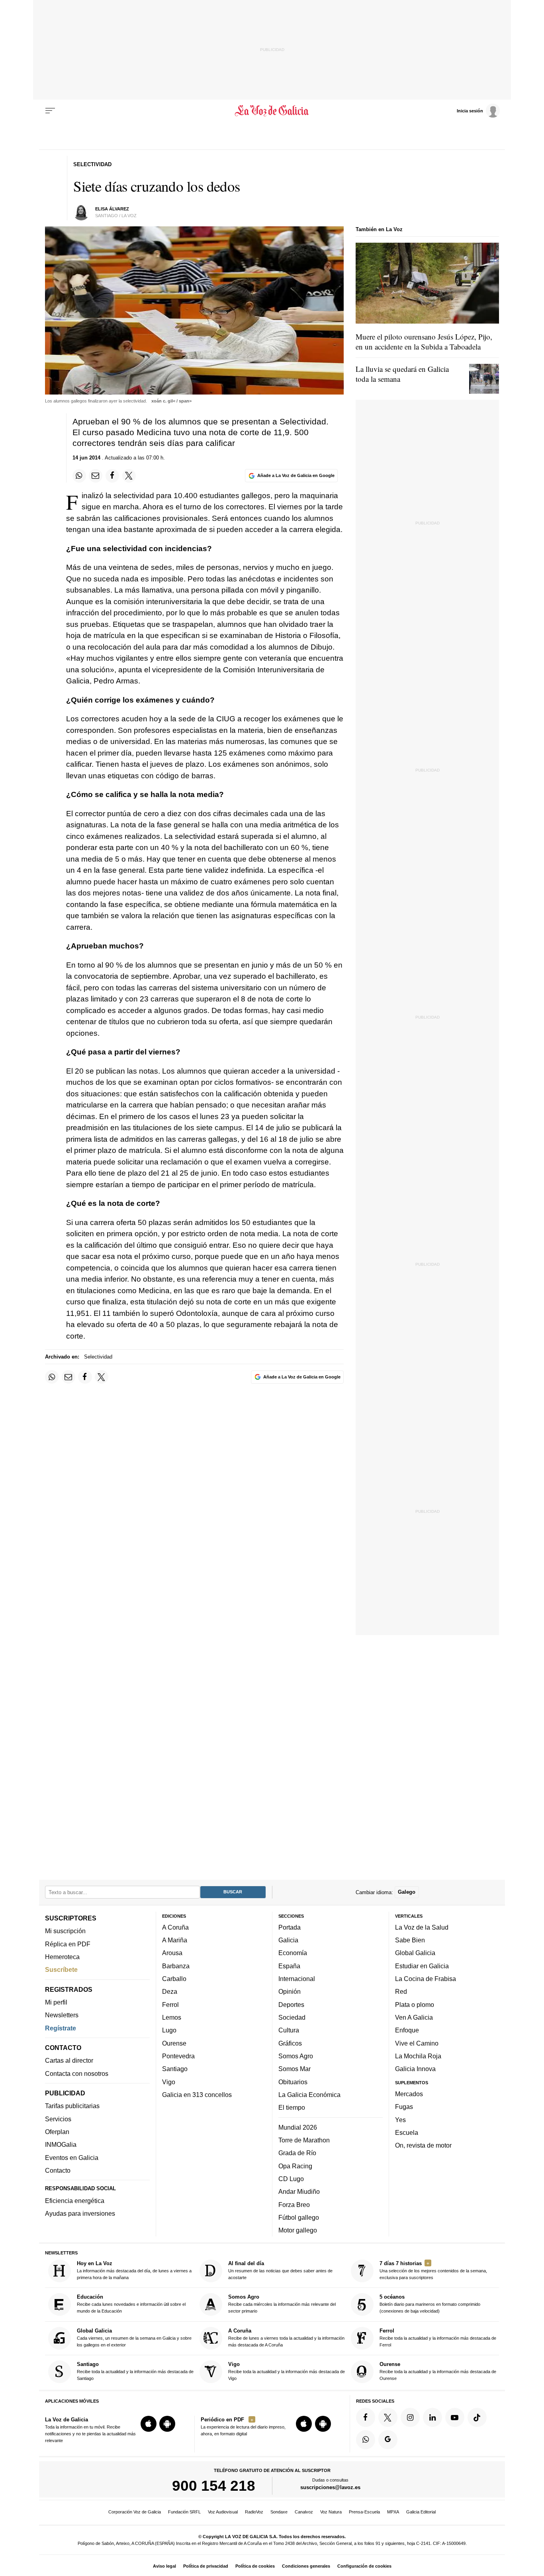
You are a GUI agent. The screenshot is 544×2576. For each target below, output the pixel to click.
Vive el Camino (417, 2043)
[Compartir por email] (96, 476)
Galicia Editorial (421, 2512)
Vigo (169, 2082)
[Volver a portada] (272, 111)
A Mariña (175, 1940)
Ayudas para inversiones (80, 2214)
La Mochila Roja (418, 2056)
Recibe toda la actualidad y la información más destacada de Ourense (438, 2371)
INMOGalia (61, 2145)
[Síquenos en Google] (388, 2440)
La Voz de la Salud (422, 1927)
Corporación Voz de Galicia (135, 2512)
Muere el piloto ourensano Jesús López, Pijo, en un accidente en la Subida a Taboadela (424, 342)
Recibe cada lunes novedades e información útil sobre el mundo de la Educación (131, 2304)
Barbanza (176, 1966)
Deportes (291, 2005)
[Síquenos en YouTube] (455, 2417)
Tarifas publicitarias (72, 2106)
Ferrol (170, 2005)
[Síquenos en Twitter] (388, 2417)
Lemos (172, 2017)
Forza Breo (294, 2205)
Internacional (297, 1979)
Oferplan (57, 2132)
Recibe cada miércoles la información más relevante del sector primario (282, 2304)
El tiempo (292, 2108)
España (289, 1966)
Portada (290, 1927)
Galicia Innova (415, 2069)
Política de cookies (255, 2566)
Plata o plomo (415, 2005)
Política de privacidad (206, 2566)
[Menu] (50, 111)
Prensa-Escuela (364, 2512)
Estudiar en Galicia (422, 1966)
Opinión (290, 1992)
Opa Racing (295, 2166)
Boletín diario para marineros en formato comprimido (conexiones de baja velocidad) (430, 2304)
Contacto (58, 2170)
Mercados (409, 2094)
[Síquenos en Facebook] (366, 2417)
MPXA (393, 2512)
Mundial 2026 (298, 2127)
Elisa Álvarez (112, 209)
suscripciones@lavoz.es (330, 2488)
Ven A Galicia (414, 2017)
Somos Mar (295, 2069)
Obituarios (293, 2082)
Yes (400, 2120)
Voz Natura (331, 2512)
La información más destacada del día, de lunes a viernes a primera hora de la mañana (134, 2270)
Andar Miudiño (299, 2192)
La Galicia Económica (309, 2095)
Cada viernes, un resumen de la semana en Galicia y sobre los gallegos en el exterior (134, 2337)
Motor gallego (298, 2230)
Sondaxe (279, 2512)
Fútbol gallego (299, 2217)
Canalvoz (304, 2512)
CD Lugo (291, 2179)
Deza (170, 1992)
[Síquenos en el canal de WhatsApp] (366, 2440)
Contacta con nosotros (77, 2073)
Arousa (172, 1953)
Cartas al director (69, 2061)
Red (401, 1992)
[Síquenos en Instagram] (410, 2417)
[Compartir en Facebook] (112, 476)
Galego (407, 1892)
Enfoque (407, 2030)
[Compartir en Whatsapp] (79, 476)
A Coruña (175, 1927)
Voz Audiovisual (223, 2512)
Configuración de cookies (364, 2566)
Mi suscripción (65, 1931)
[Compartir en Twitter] (129, 476)
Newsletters (62, 2015)
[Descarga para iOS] (149, 2424)
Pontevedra (178, 2056)
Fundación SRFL (184, 2512)
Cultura (289, 2030)
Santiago (175, 2069)
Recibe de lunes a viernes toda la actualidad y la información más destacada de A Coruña (286, 2337)
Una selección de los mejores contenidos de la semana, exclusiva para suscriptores (433, 2270)
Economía (293, 1953)
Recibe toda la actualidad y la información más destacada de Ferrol (438, 2337)
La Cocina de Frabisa (426, 1979)
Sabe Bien (410, 1940)
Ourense (174, 2043)
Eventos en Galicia (72, 2158)
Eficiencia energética (75, 2201)
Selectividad (98, 1357)
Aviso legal (164, 2566)
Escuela (407, 2132)
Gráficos (290, 2043)
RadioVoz (254, 2512)
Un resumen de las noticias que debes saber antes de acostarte (280, 2270)
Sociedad (292, 2017)
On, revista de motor (423, 2146)
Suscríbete (61, 1970)
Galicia (288, 1940)
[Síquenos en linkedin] (432, 2417)
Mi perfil (56, 2002)
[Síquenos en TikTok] (477, 2417)
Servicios (58, 2119)
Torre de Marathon (304, 2140)
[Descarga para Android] (167, 2424)
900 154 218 (214, 2486)
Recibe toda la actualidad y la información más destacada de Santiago (135, 2371)
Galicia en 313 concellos (197, 2095)
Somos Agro (296, 2056)
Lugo (169, 2030)
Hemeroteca (62, 1957)
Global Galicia (415, 1953)
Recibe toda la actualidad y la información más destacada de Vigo (287, 2371)
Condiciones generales (306, 2566)
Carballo (174, 1979)
